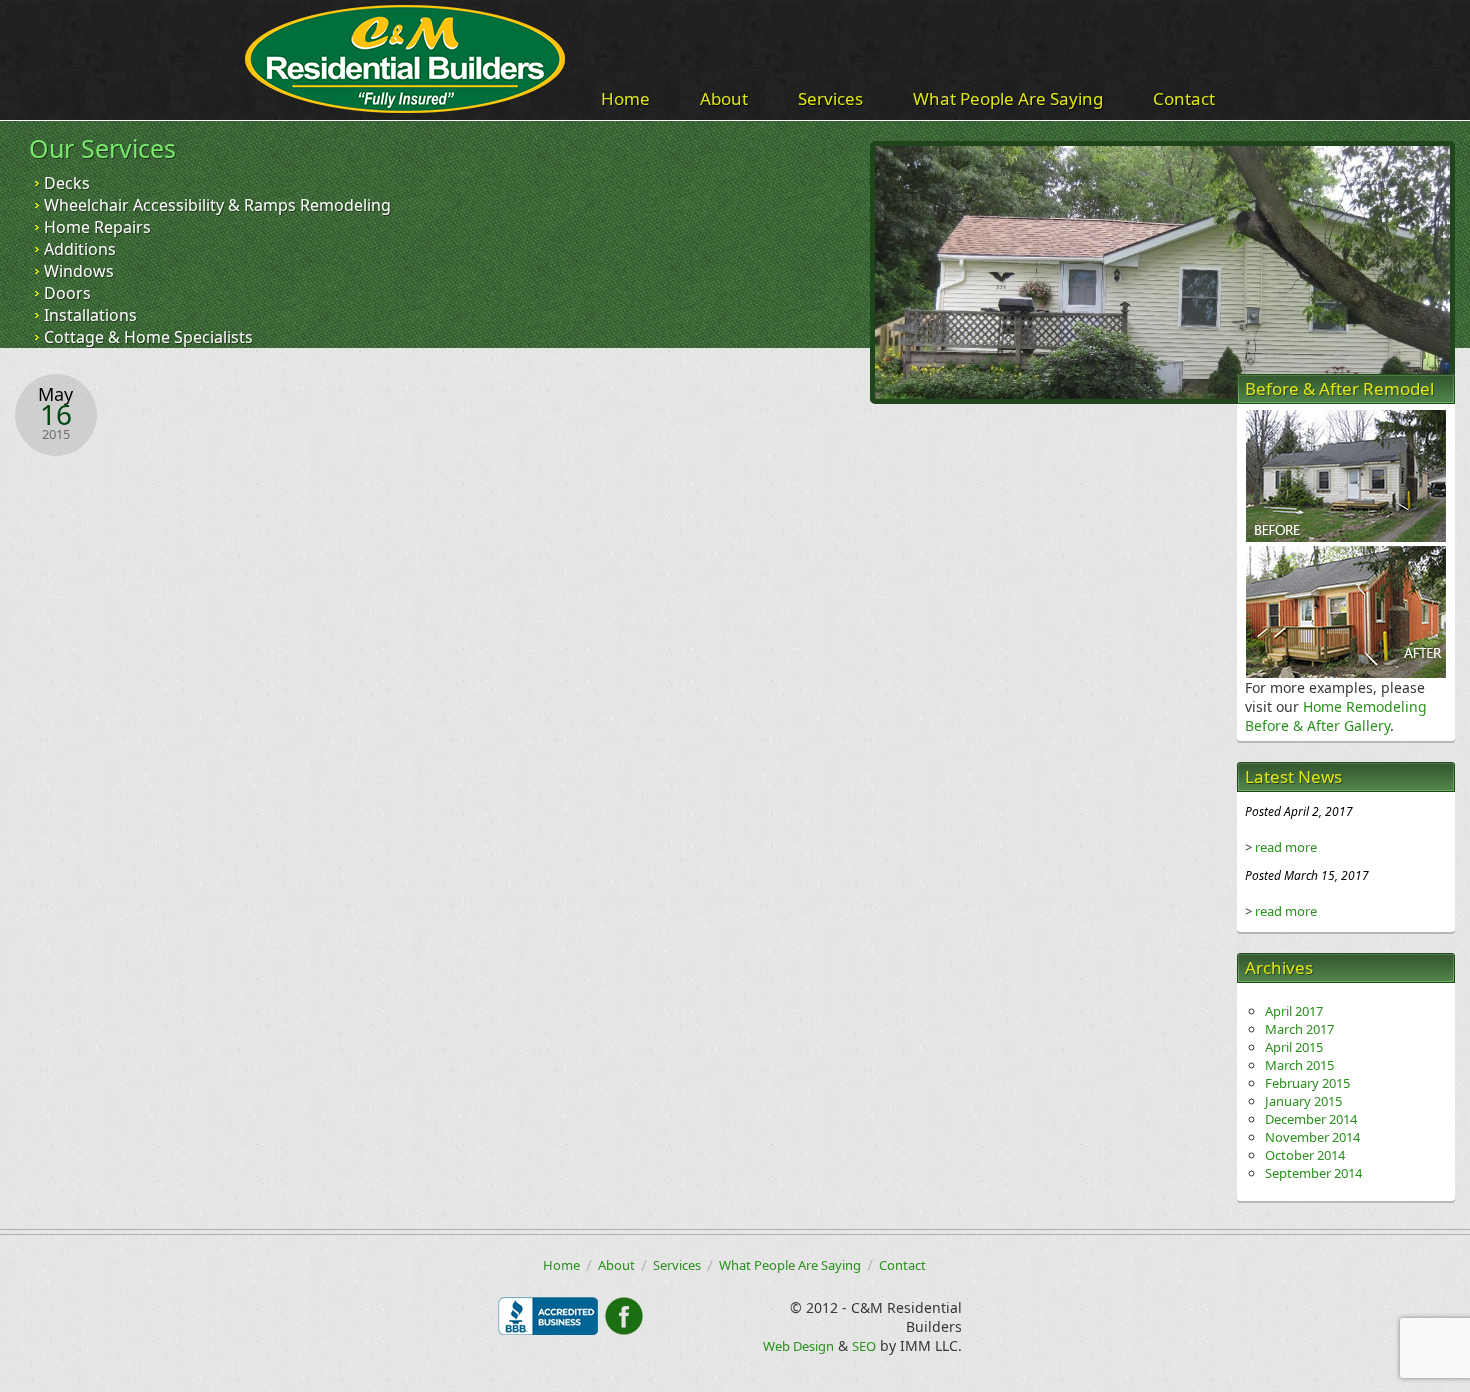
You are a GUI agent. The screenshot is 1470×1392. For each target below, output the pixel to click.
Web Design (798, 1346)
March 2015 (1299, 1065)
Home (625, 98)
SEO (864, 1346)
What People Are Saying (1008, 98)
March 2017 (1299, 1029)
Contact (1184, 98)
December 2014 (1311, 1119)
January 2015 (1303, 1101)
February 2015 (1307, 1083)
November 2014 (1312, 1137)
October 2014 (1305, 1155)
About (724, 98)
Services (830, 98)
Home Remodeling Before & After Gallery (1336, 716)
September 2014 (1313, 1173)
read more (1286, 847)
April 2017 (1294, 1011)
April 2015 (1294, 1047)
